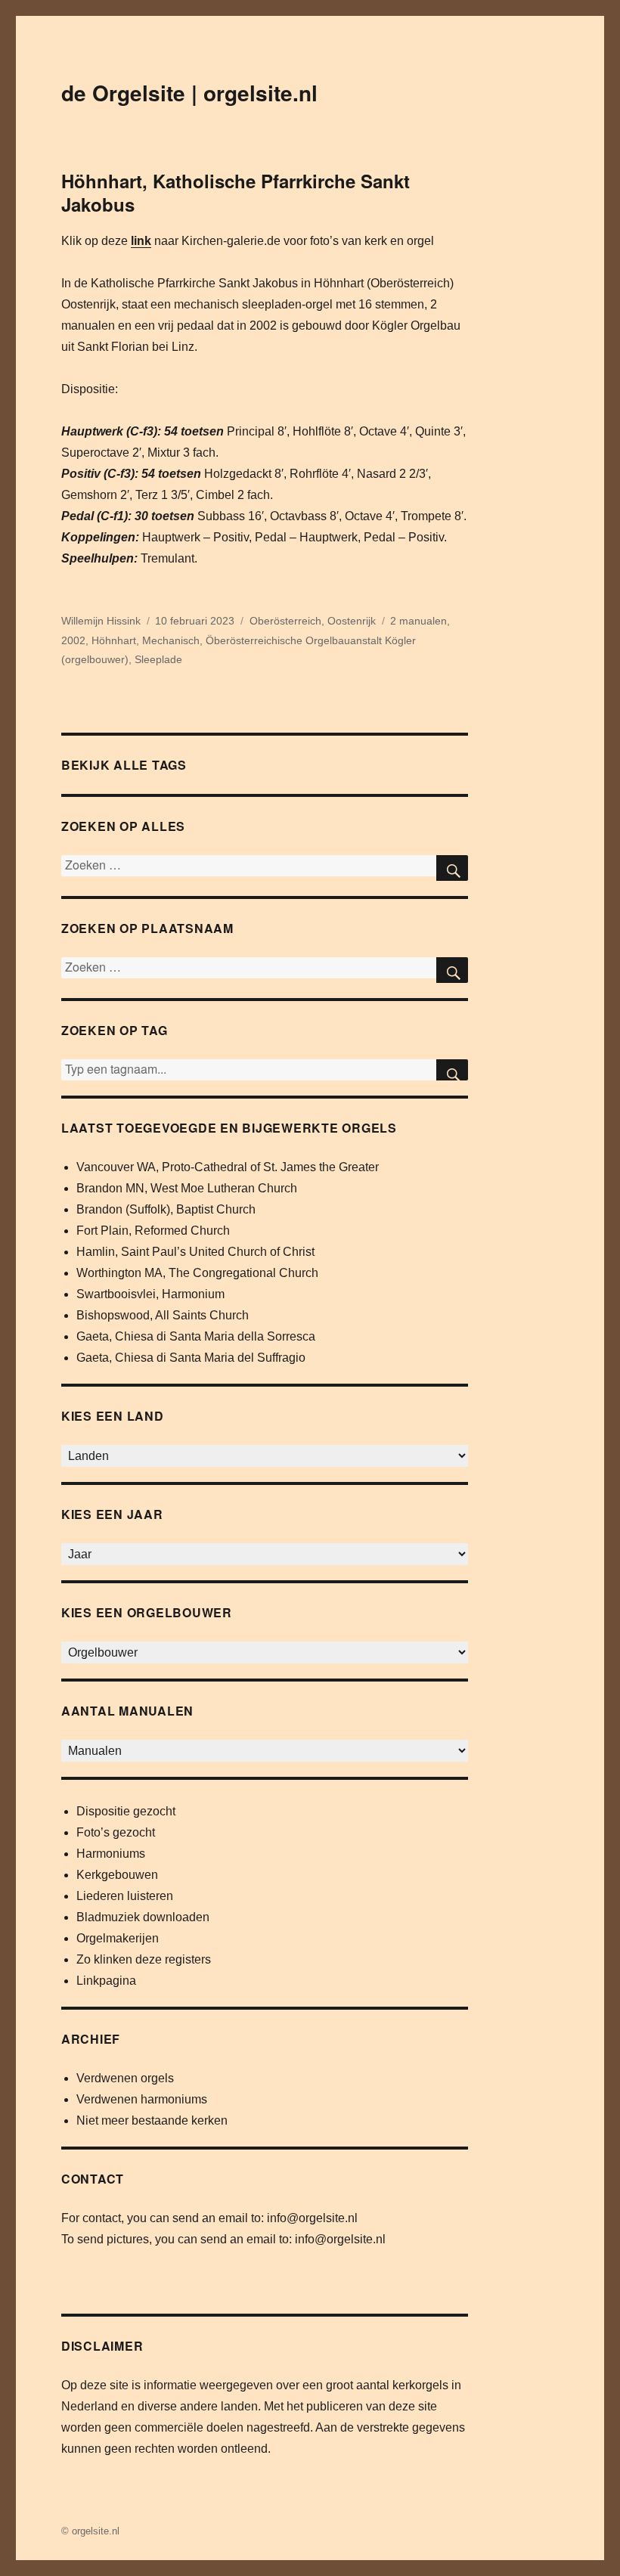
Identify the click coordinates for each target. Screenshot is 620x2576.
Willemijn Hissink (101, 621)
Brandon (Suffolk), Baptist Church (166, 1209)
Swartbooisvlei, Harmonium (150, 1294)
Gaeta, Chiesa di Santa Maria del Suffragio (191, 1358)
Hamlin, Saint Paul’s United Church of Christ (195, 1252)
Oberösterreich (285, 621)
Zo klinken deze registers (144, 1959)
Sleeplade (158, 659)
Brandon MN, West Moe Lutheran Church (187, 1188)
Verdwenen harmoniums (142, 2099)
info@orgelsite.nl (312, 2218)
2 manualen (418, 621)
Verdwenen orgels (125, 2078)
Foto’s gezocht (116, 1832)
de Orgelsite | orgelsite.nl (189, 93)
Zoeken (452, 1070)
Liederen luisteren (125, 1896)
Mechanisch (171, 640)
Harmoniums (111, 1854)
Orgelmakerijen (118, 1938)
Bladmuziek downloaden (143, 1917)
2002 (73, 640)
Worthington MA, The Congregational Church (197, 1273)
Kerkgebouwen (117, 1875)
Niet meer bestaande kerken (152, 2120)
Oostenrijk (352, 621)
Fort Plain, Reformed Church (153, 1231)
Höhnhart (114, 640)
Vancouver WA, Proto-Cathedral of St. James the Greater (228, 1167)
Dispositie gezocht (126, 1811)
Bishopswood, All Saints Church (163, 1315)
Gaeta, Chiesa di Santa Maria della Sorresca (196, 1336)
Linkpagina (106, 1981)
